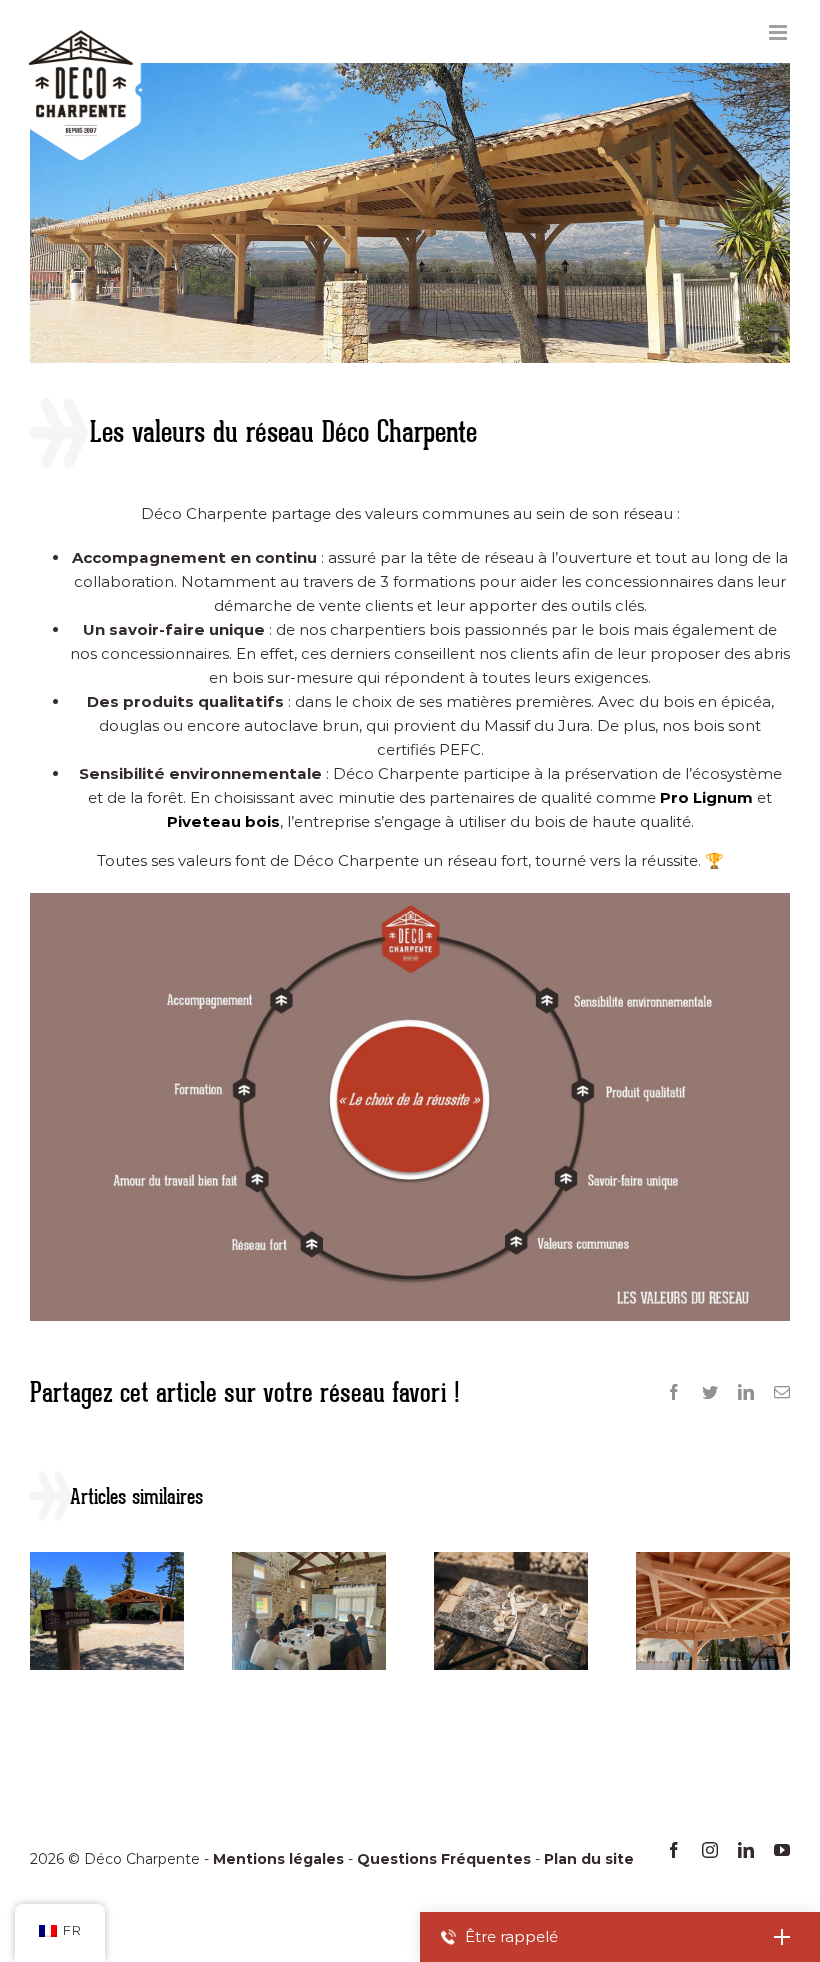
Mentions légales (278, 1859)
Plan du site (589, 1859)
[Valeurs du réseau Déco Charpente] (410, 900)
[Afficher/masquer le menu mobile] (779, 32)
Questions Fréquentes (444, 1859)
